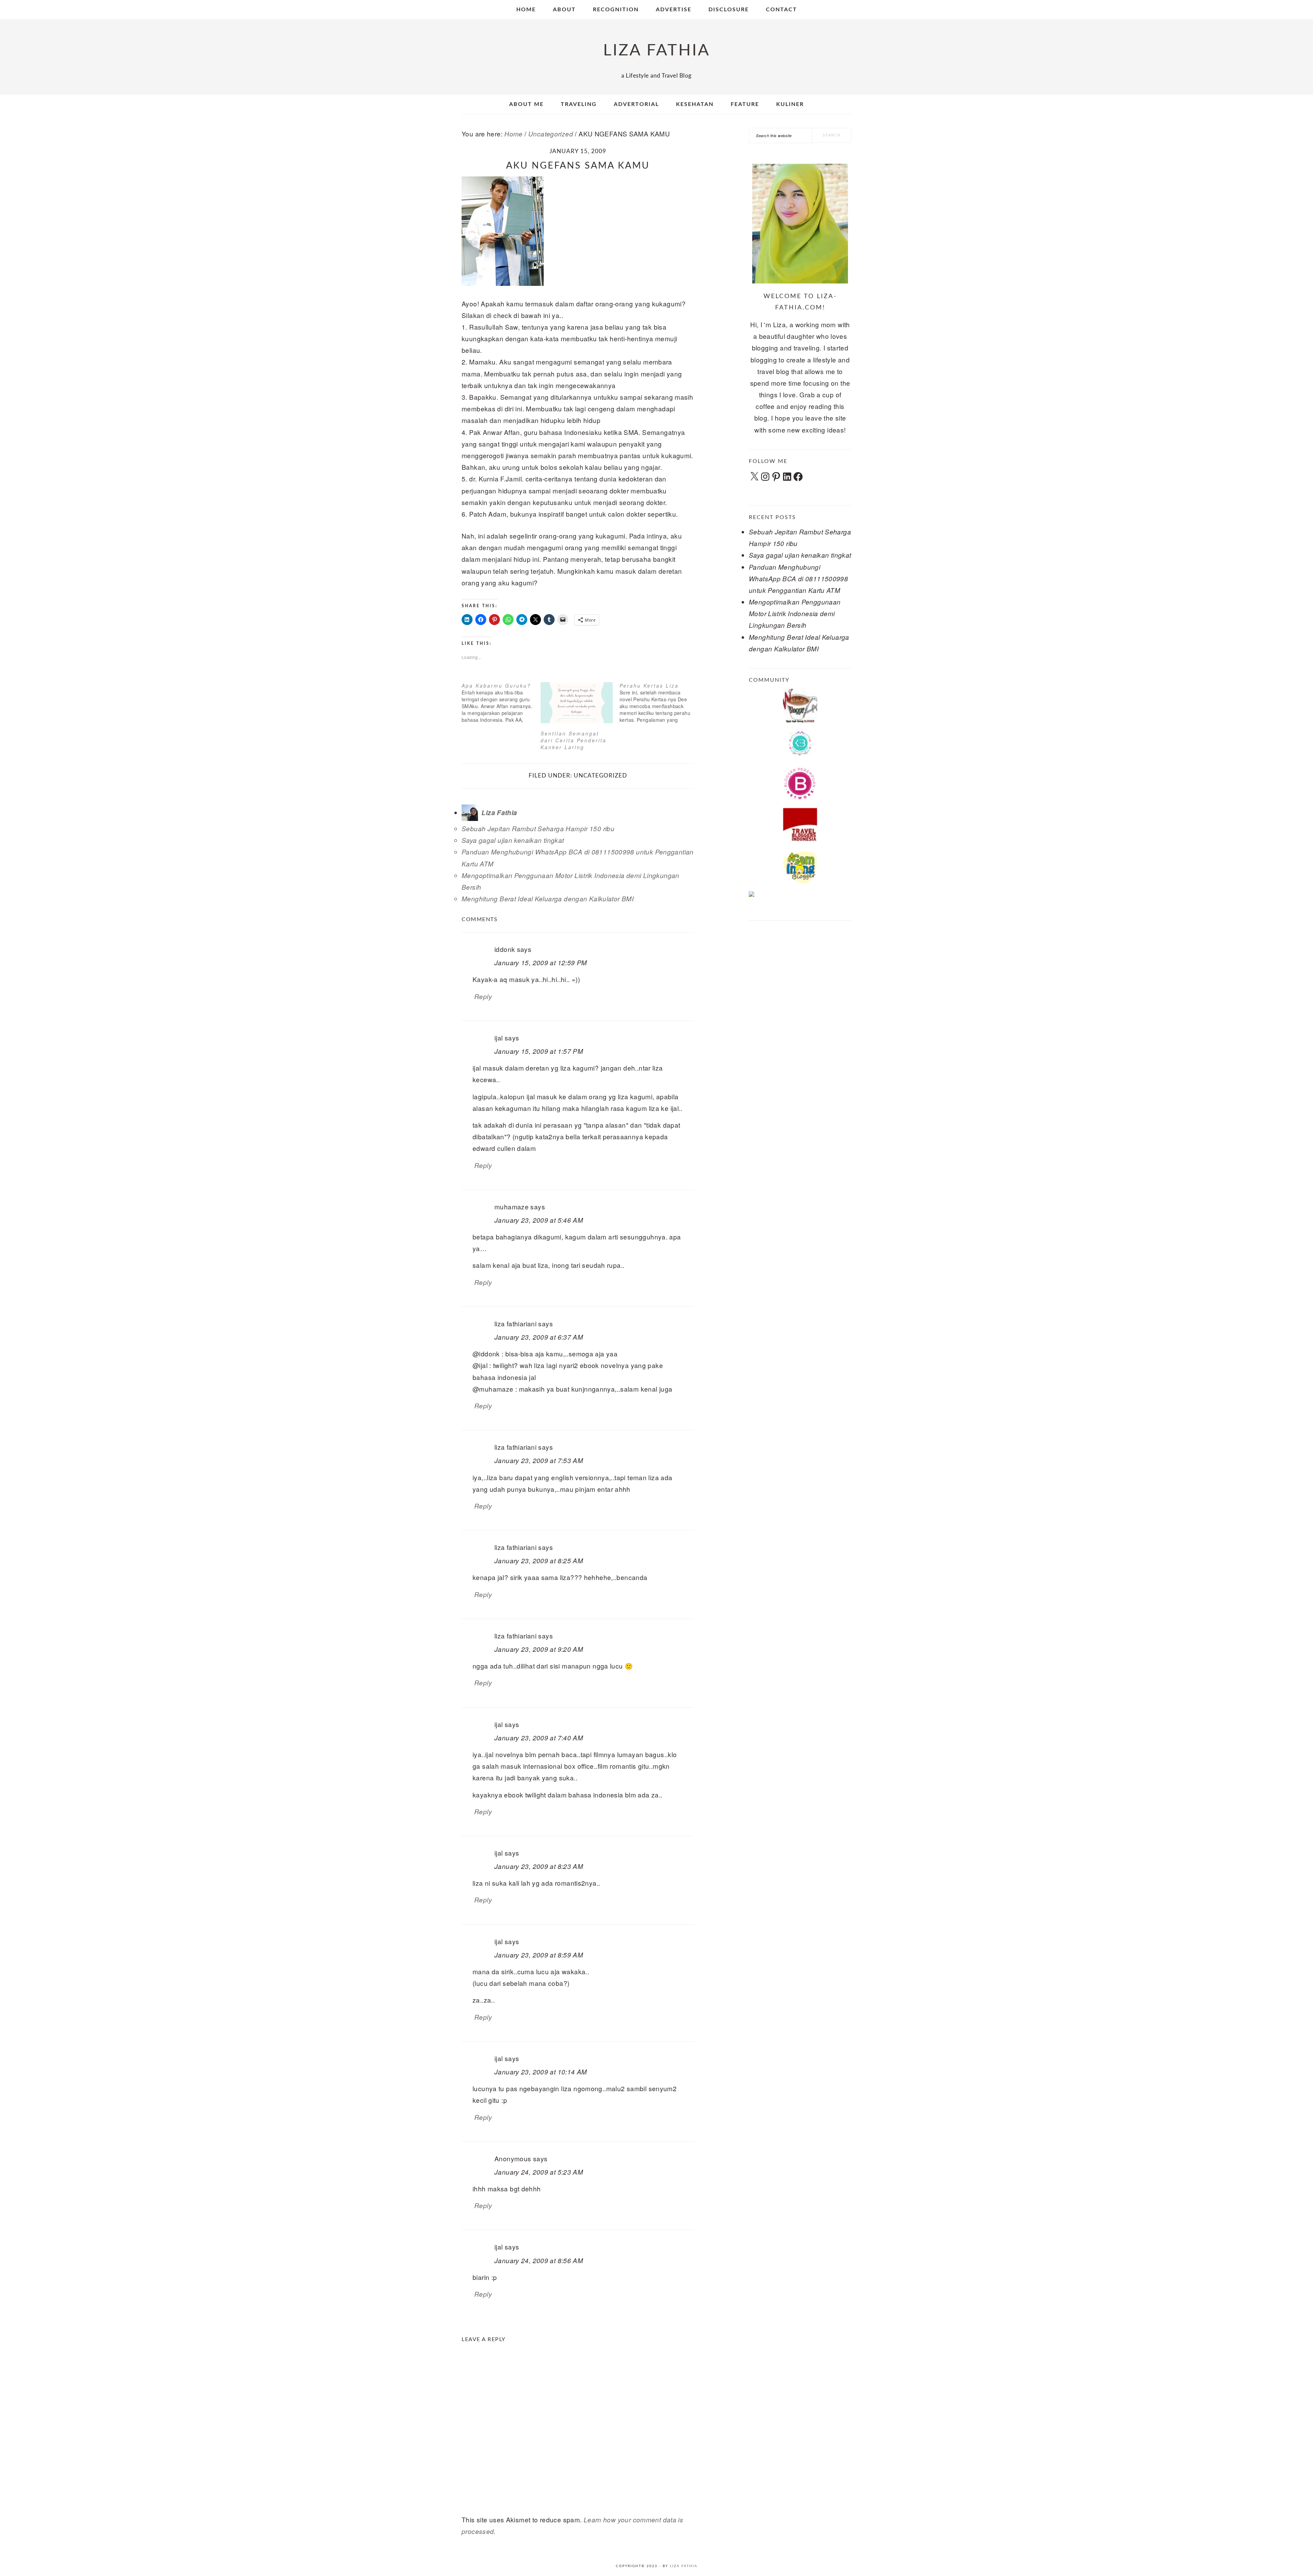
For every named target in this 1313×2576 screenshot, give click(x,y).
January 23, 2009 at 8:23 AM (539, 1866)
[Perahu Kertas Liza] (659, 703)
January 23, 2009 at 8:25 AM (539, 1561)
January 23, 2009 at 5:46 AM (539, 1220)
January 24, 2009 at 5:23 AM (539, 2172)
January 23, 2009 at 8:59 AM (539, 1955)
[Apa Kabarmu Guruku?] (501, 703)
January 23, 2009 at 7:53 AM (539, 1460)
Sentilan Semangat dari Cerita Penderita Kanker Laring (574, 740)
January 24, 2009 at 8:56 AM (539, 2260)
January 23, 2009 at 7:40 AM (539, 1738)
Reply (483, 996)
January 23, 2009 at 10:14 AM (541, 2072)
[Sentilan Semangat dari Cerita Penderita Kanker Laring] (577, 703)
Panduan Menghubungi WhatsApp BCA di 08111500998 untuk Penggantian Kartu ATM (798, 579)
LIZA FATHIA (657, 50)
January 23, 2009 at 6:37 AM (539, 1337)
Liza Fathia (684, 2566)
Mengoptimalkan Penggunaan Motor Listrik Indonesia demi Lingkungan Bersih (795, 613)
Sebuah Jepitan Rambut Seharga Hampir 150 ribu (538, 828)
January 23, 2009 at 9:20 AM (539, 1649)
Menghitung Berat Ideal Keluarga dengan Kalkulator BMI (548, 899)
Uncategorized (600, 776)
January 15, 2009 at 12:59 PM (541, 962)
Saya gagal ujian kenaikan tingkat (513, 840)
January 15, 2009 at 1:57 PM (539, 1051)
